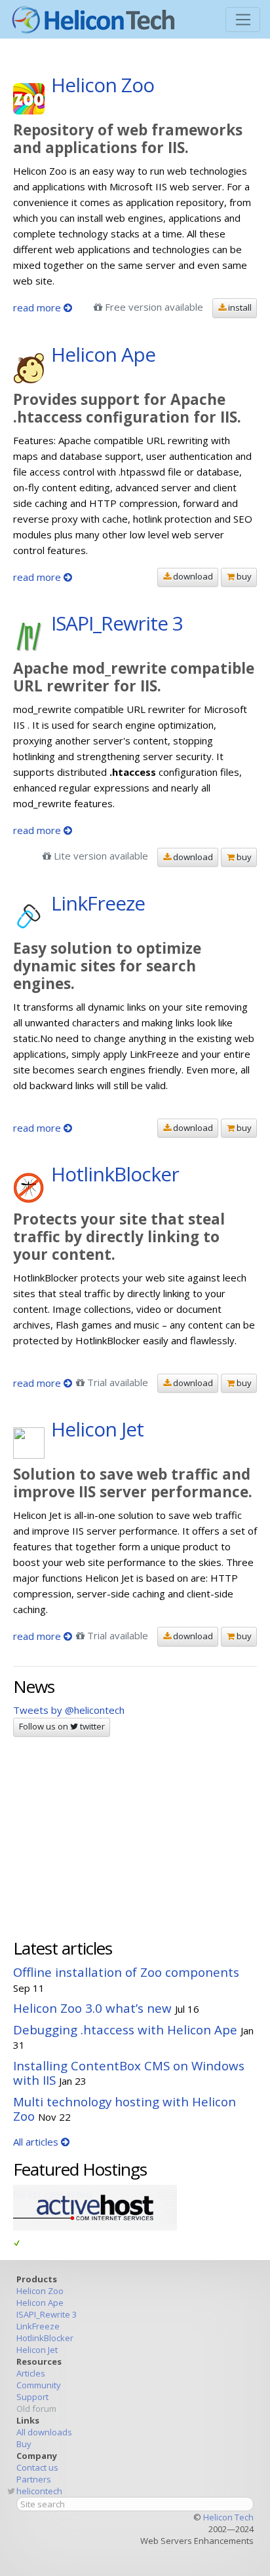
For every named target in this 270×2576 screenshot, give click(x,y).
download (192, 576)
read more (38, 307)
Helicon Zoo (40, 2291)
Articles (31, 2373)
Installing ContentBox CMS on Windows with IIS (129, 2073)
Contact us (37, 2467)
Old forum (36, 2409)
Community (39, 2385)
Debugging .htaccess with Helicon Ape (125, 2029)
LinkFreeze (38, 2326)
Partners (34, 2479)
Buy (24, 2444)
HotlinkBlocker (45, 2338)
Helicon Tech (228, 2517)
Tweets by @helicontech (69, 1710)
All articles (37, 2142)
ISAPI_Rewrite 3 (47, 2314)
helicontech (39, 2491)
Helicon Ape (40, 2303)
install (239, 307)
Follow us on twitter (62, 1726)
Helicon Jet (37, 2350)
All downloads (44, 2432)
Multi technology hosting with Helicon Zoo (125, 2109)
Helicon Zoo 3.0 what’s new (92, 2008)
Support (32, 2397)
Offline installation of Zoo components (126, 1972)
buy (243, 576)
